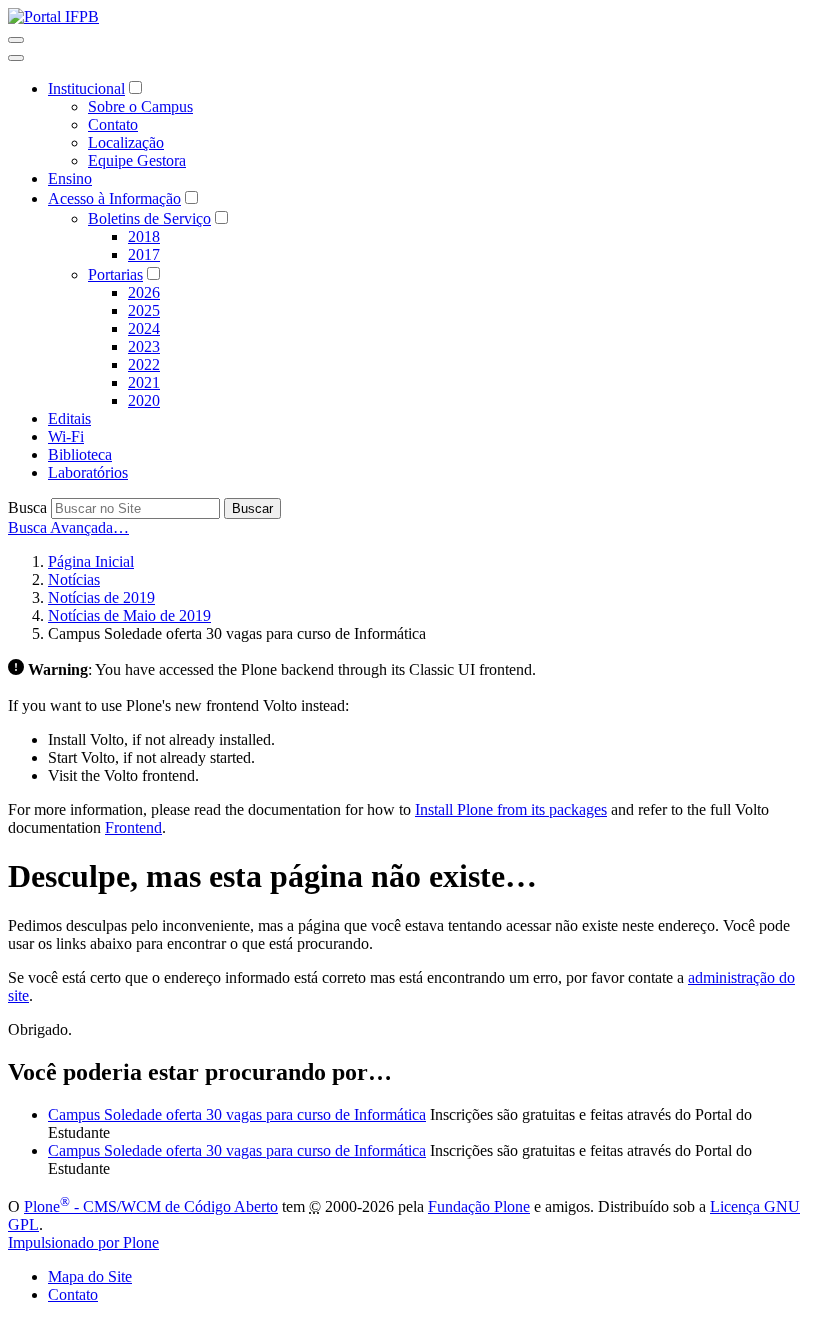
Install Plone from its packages (511, 809)
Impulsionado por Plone (83, 1242)
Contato (113, 124)
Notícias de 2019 (101, 597)
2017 (144, 254)
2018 (144, 236)
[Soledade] (53, 16)
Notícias (74, 579)
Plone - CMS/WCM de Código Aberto (151, 1206)
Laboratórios (88, 472)
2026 (144, 292)
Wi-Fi (66, 436)
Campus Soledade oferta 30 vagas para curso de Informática (237, 1114)
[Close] (16, 58)
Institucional (86, 88)
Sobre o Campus (140, 106)
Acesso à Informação (114, 198)
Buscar (252, 508)
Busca (27, 507)
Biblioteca (80, 454)
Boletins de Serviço (149, 218)
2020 (144, 400)
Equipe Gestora (137, 160)
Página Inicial (91, 561)
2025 (144, 310)
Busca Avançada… (68, 527)
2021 (144, 382)
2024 (144, 328)
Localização (126, 142)
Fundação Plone (479, 1206)
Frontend (133, 827)
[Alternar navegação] (16, 40)
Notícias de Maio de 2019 (129, 615)
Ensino (70, 178)
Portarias (115, 274)
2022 (144, 364)
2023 (144, 346)
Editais (69, 418)
